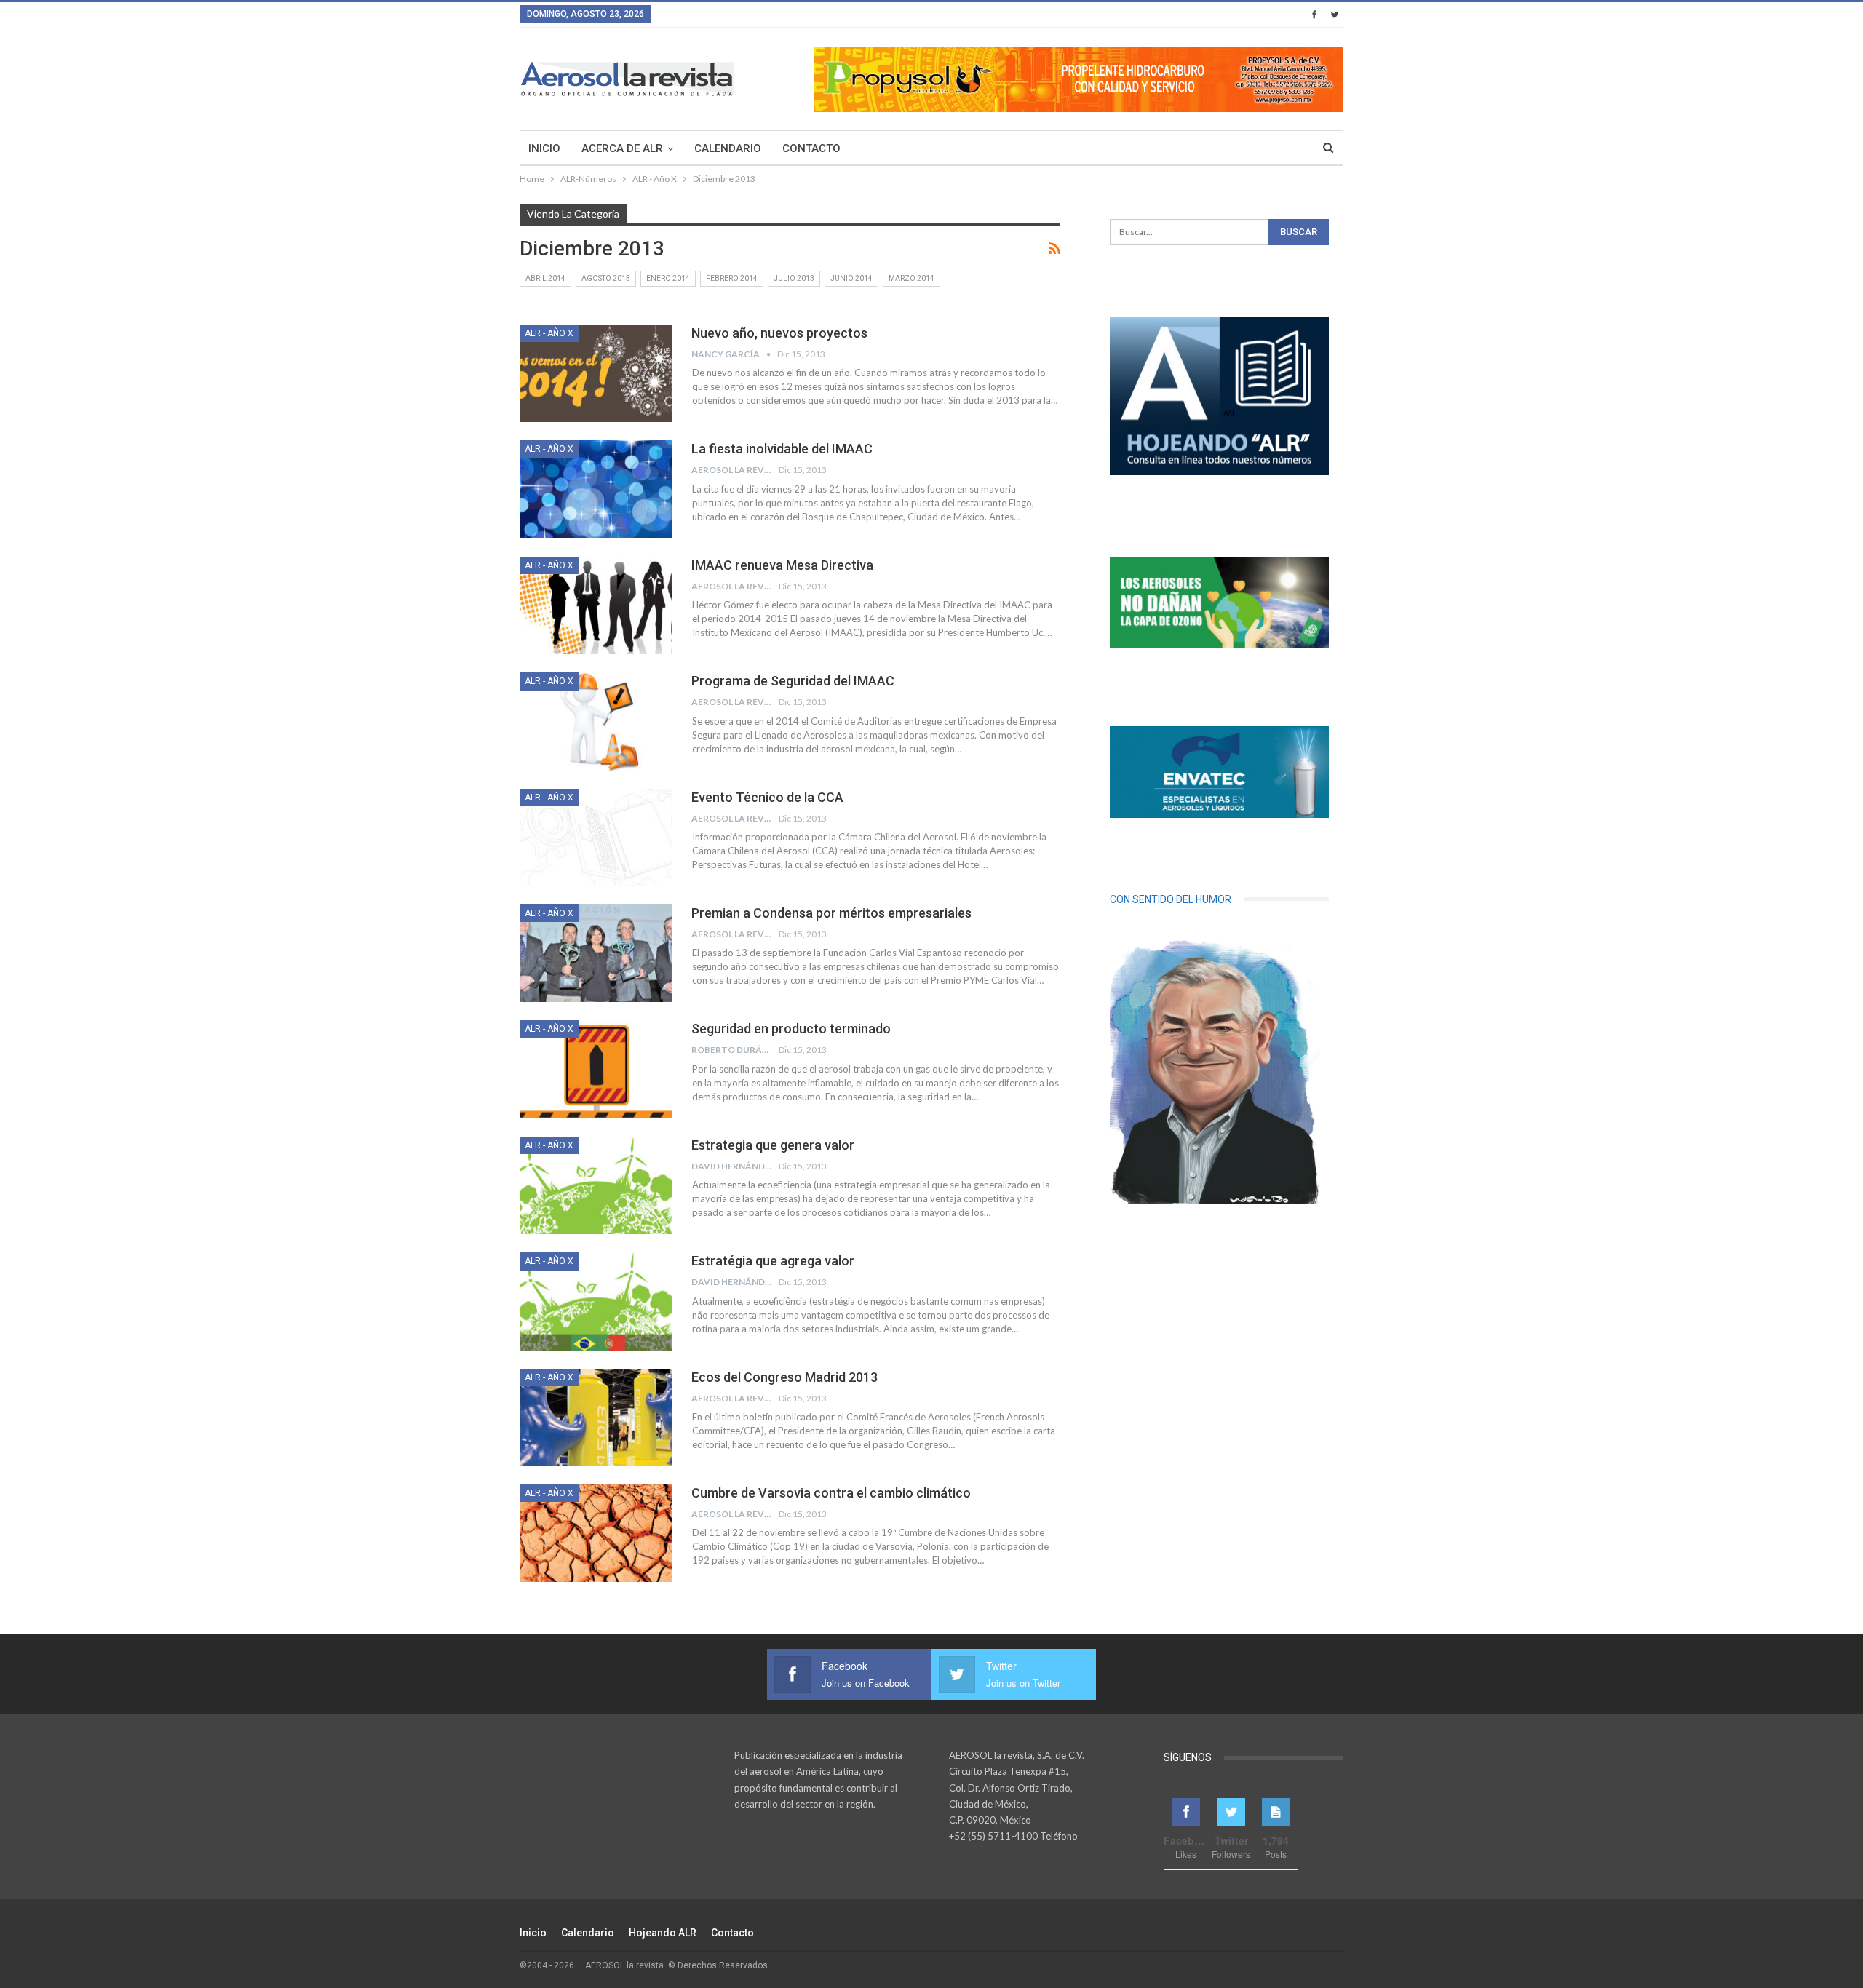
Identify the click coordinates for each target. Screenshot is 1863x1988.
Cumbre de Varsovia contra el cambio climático (831, 1493)
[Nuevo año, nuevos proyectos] (596, 373)
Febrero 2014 (732, 278)
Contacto (811, 148)
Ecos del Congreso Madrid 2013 (784, 1377)
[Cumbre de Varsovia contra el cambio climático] (596, 1533)
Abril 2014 (545, 278)
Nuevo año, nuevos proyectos (779, 333)
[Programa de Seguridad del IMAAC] (596, 721)
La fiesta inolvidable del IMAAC (782, 449)
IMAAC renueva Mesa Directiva (782, 565)
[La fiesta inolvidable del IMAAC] (596, 489)
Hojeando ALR (663, 1933)
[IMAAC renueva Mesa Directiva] (596, 605)
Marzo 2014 (911, 278)
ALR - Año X (549, 333)
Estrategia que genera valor (773, 1145)
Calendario (728, 148)
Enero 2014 (668, 278)
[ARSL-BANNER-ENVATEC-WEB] (1219, 772)
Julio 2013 (794, 278)
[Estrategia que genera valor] (596, 1185)
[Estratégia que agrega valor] (596, 1301)
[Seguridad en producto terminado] (596, 1069)
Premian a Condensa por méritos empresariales (831, 913)
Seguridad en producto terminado (791, 1029)
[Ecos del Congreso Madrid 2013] (596, 1418)
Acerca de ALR (622, 148)
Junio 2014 (851, 278)
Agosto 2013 (606, 278)
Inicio (544, 148)
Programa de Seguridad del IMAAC (793, 681)
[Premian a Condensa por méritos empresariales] (596, 953)
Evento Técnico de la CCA (767, 797)
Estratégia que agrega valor (773, 1261)
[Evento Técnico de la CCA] (596, 838)
